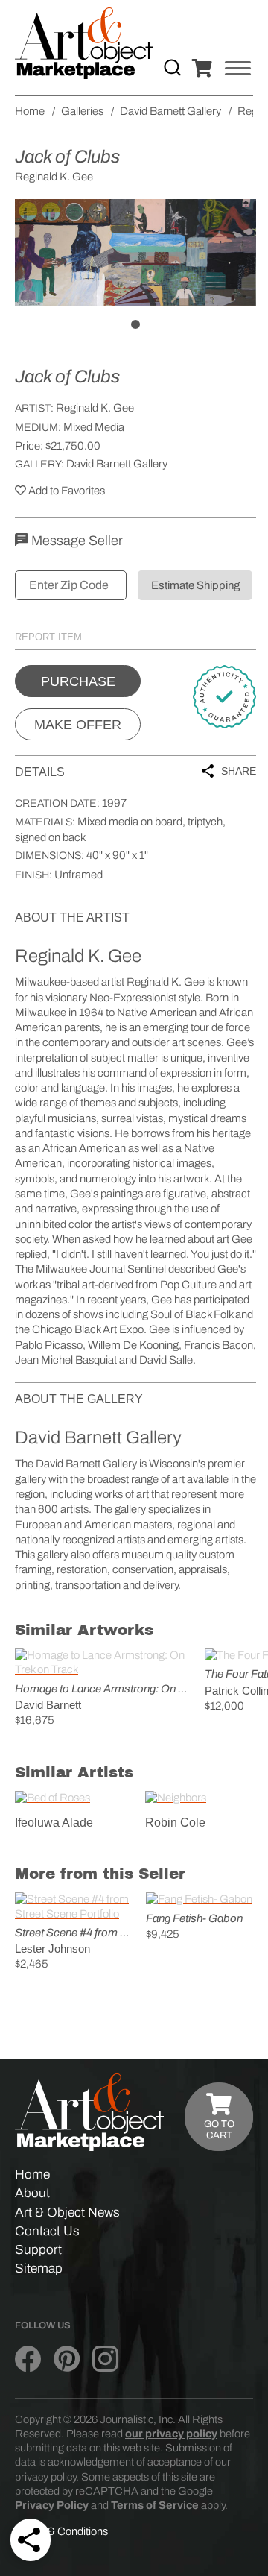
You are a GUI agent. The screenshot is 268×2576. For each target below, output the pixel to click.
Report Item (48, 637)
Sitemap (39, 2268)
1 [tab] (135, 324)
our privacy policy (171, 2434)
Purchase (78, 681)
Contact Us (47, 2231)
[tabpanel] (135, 252)
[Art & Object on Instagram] (105, 2359)
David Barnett (48, 1705)
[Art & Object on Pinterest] (67, 2359)
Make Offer (78, 725)
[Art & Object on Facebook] (28, 2359)
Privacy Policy (52, 2505)
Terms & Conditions (61, 2531)
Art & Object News (67, 2213)
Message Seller (76, 541)
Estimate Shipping (195, 585)
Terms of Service (155, 2505)
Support (38, 2250)
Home (32, 2175)
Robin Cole (175, 1823)
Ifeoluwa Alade (54, 1823)
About (32, 2193)
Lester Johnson (52, 1949)
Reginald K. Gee (95, 408)
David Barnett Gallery (117, 464)
